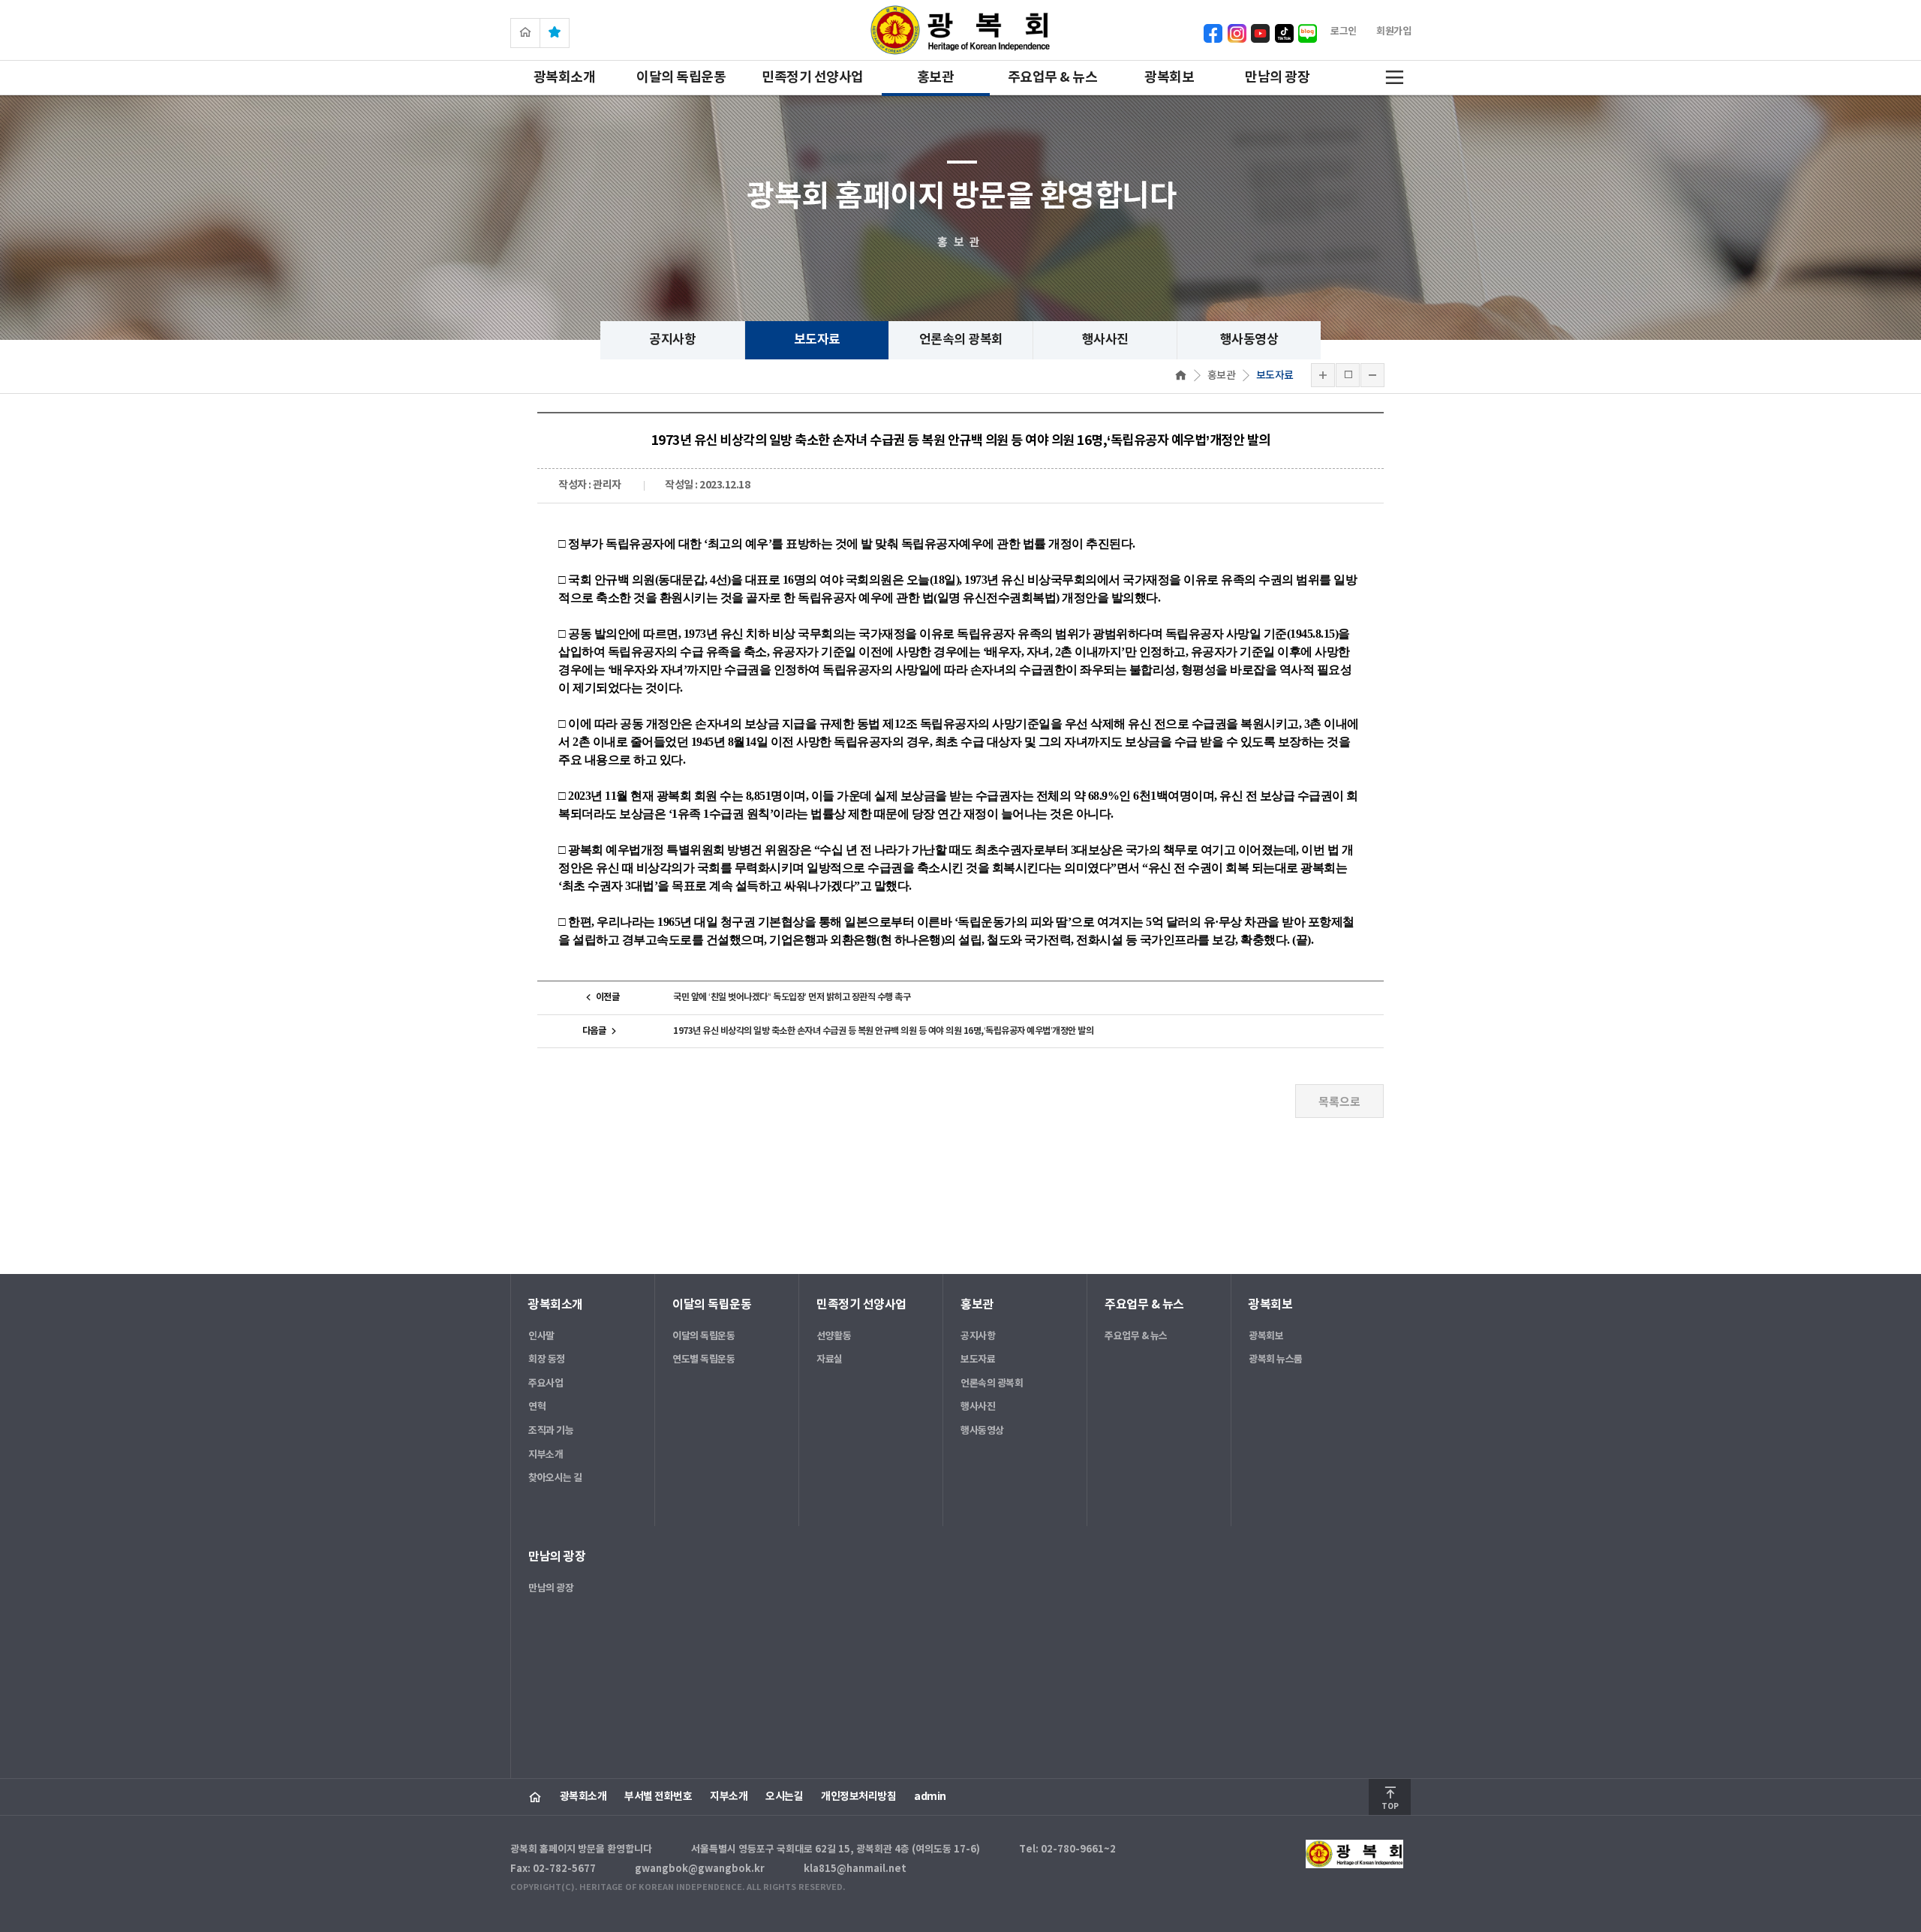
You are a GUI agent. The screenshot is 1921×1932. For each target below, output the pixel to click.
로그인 (1344, 32)
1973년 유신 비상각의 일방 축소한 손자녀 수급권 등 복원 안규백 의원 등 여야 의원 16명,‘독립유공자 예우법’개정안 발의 (883, 1031)
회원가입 (1393, 32)
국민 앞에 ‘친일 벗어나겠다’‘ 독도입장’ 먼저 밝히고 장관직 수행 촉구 (792, 997)
